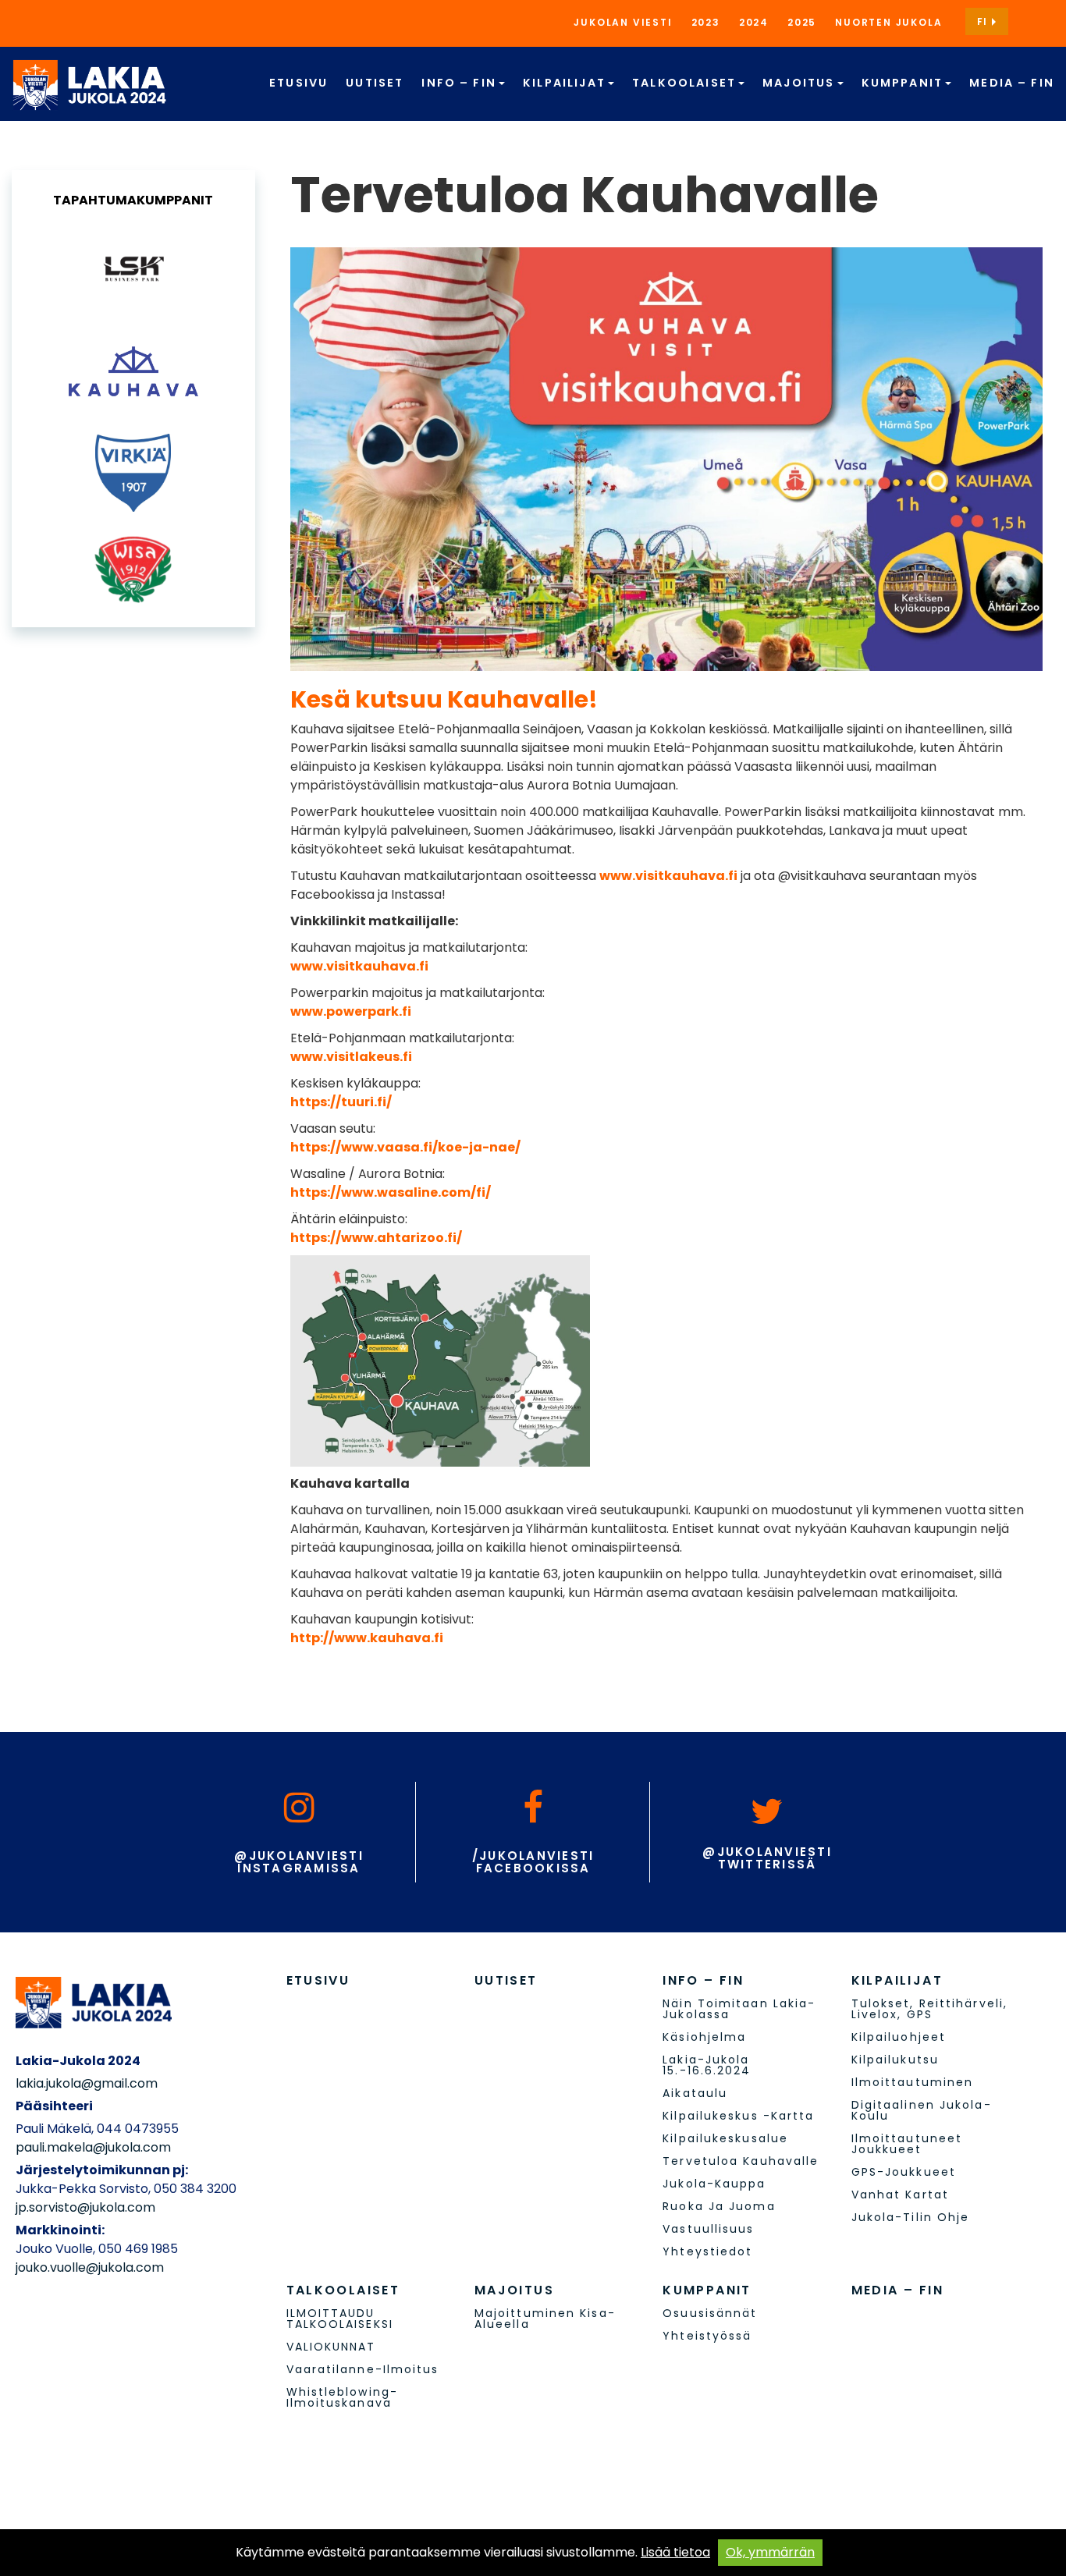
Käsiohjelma (704, 2037)
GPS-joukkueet (904, 2172)
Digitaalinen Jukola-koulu (922, 2110)
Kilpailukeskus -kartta (738, 2116)
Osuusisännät (710, 2313)
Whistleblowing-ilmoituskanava (343, 2397)
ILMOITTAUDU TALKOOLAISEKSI (340, 2319)
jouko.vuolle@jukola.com (90, 2267)
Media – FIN (1012, 83)
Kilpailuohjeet (899, 2037)
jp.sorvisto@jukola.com (85, 2207)
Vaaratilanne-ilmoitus (363, 2369)
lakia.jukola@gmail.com (87, 2083)
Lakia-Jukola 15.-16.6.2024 (707, 2065)
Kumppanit (904, 83)
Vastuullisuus (708, 2229)
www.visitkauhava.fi (668, 876)
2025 (802, 22)
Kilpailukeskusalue (725, 2138)
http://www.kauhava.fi (367, 1638)
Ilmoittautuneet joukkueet (907, 2144)
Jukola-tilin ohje (911, 2217)
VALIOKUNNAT (331, 2347)
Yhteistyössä (707, 2336)
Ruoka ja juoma (719, 2206)
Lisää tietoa (675, 2552)
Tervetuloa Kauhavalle (741, 2161)
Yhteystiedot (707, 2251)
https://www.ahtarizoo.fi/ (376, 1238)
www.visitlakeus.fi (351, 1057)
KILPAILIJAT (566, 83)
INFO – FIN (461, 83)
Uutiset (375, 83)
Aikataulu (695, 2093)
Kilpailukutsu (895, 2060)
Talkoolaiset (686, 83)
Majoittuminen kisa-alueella (545, 2319)
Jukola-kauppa (714, 2184)
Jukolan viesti (623, 22)
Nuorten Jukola (888, 22)
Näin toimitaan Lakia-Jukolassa (739, 2009)
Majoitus (800, 83)
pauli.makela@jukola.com (93, 2147)
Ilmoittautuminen (913, 2082)
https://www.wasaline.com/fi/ (391, 1192)
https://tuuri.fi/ (341, 1102)
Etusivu (298, 83)
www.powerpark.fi (351, 1011)
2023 (706, 22)
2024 (754, 22)
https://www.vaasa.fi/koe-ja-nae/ (405, 1147)
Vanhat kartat (900, 2195)
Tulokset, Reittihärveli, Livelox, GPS (929, 2009)
